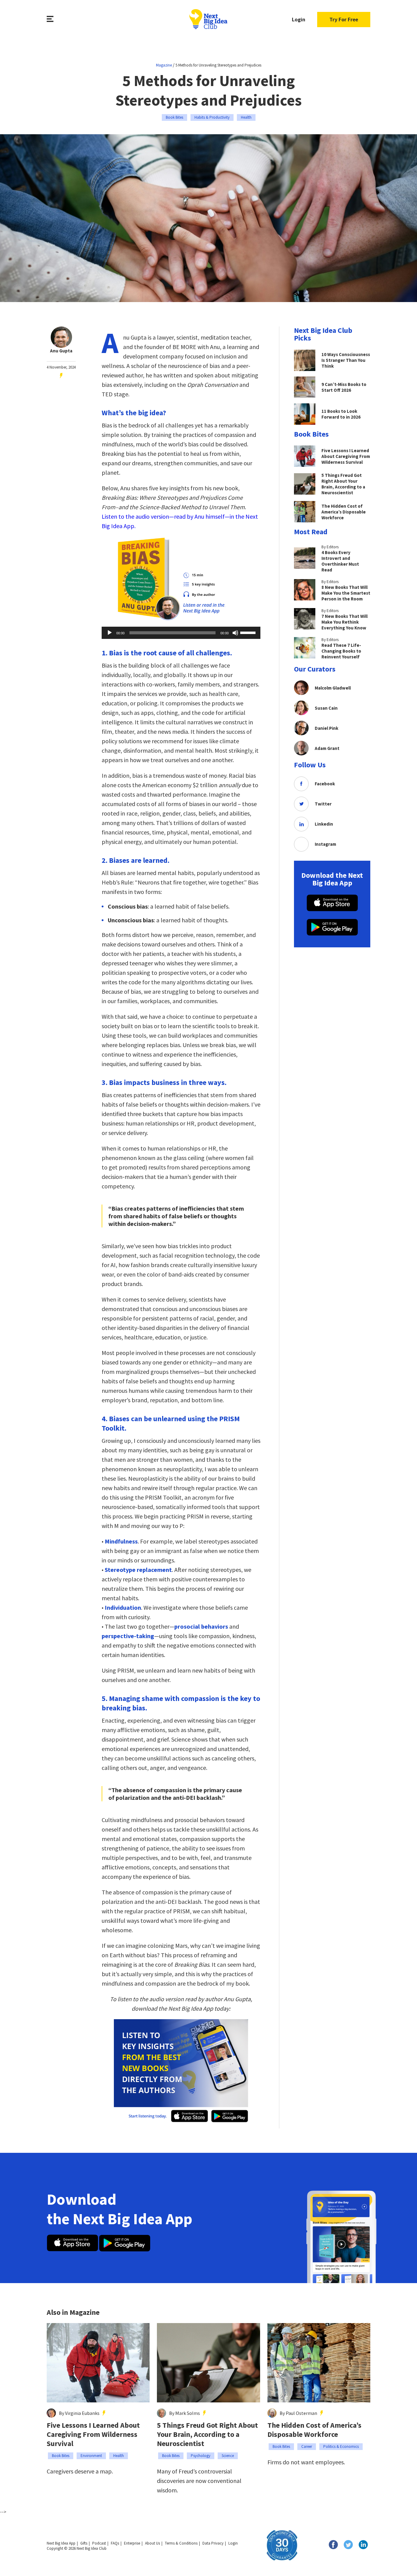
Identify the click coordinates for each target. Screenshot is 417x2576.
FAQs (115, 2543)
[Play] (110, 633)
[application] (181, 633)
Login (299, 19)
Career (307, 2446)
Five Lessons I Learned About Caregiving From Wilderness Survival (93, 2434)
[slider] (249, 632)
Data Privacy (213, 2543)
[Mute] (235, 633)
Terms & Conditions (181, 2543)
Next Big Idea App (61, 2543)
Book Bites (174, 117)
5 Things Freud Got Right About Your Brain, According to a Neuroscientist (207, 2434)
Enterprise (132, 2543)
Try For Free (344, 19)
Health (246, 117)
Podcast (99, 2543)
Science (228, 2456)
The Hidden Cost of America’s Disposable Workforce (314, 2430)
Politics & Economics (341, 2446)
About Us (152, 2543)
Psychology (201, 2456)
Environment (91, 2456)
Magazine (164, 65)
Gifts (84, 2543)
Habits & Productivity (212, 117)
